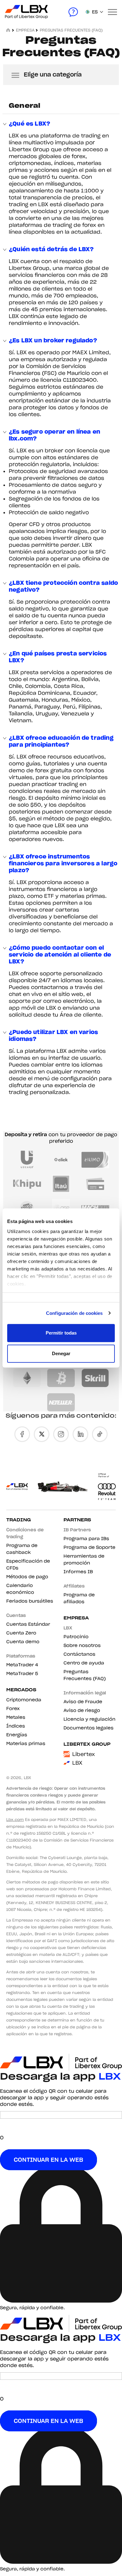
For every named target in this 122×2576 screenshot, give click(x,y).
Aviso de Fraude (83, 1702)
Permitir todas (61, 1333)
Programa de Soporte (89, 1547)
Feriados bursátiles (30, 1601)
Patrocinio (76, 1637)
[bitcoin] (61, 1378)
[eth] (27, 1378)
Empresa (76, 1618)
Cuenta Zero (21, 1633)
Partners (77, 1520)
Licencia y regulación (89, 1719)
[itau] (61, 1184)
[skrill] (95, 1378)
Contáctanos (79, 1654)
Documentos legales (89, 1728)
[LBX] (14, 12)
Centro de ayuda (84, 1663)
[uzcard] (27, 1160)
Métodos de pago (27, 1577)
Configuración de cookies (74, 1313)
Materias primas (26, 1743)
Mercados (21, 1690)
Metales (16, 1717)
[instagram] (61, 1434)
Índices (16, 1726)
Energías (17, 1735)
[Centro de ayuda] (73, 12)
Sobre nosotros (82, 1645)
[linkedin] (80, 1434)
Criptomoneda (24, 1700)
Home (9, 30)
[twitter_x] (42, 1434)
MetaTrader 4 (22, 1665)
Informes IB (78, 1572)
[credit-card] (95, 1184)
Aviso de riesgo (82, 1710)
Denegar (61, 1353)
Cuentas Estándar (28, 1624)
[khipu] (27, 1184)
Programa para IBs (86, 1539)
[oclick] (61, 1160)
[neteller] (61, 1402)
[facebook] (22, 1434)
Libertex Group (87, 1744)
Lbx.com (15, 1820)
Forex (13, 1708)
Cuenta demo (23, 1642)
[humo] (95, 1160)
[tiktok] (100, 1434)
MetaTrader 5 (22, 1673)
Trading (19, 1520)
